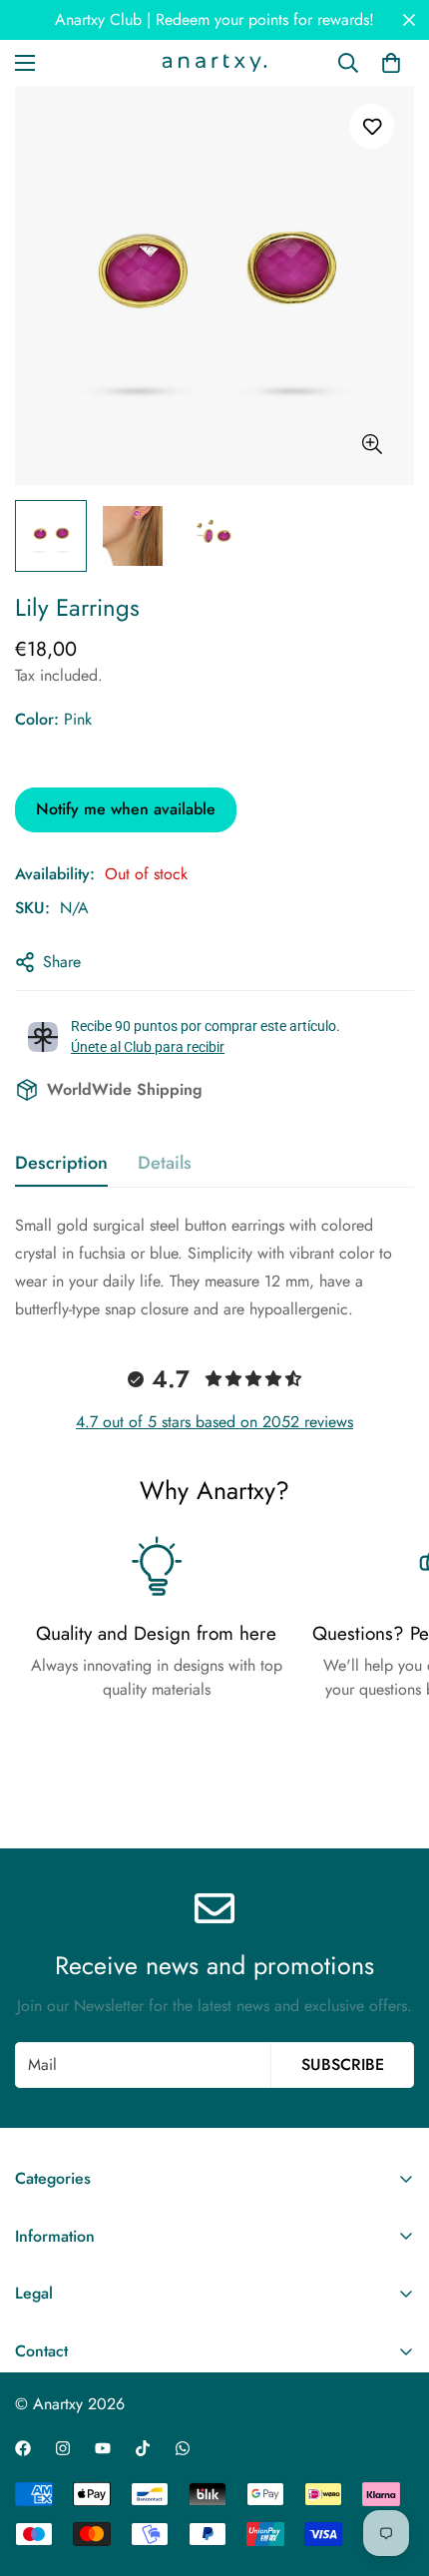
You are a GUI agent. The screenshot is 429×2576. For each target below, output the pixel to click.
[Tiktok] (143, 2448)
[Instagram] (63, 2448)
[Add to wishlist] (372, 126)
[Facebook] (23, 2448)
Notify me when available (126, 809)
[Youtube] (103, 2448)
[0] (391, 63)
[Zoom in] (372, 445)
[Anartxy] (214, 63)
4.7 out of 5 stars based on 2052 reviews (214, 1422)
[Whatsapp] (183, 2448)
